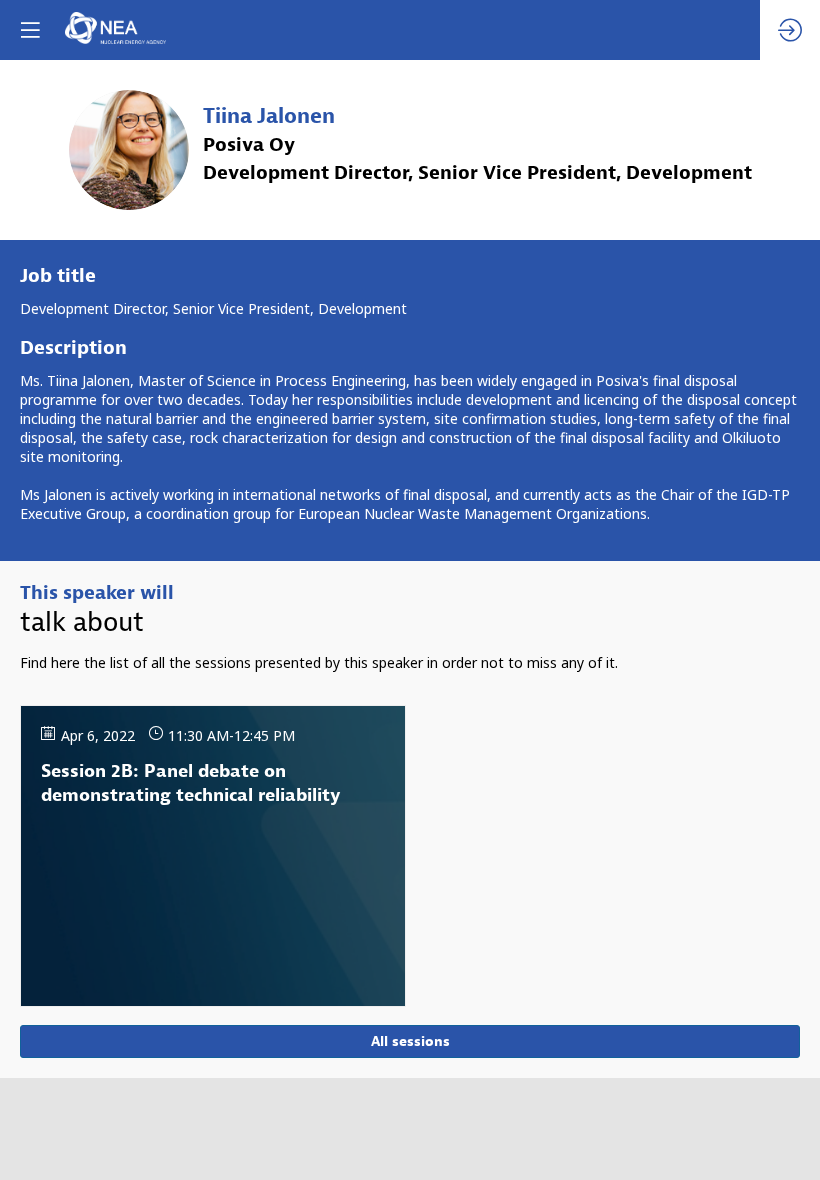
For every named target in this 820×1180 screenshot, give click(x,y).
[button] (30, 30)
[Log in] (790, 30)
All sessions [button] (410, 1041)
